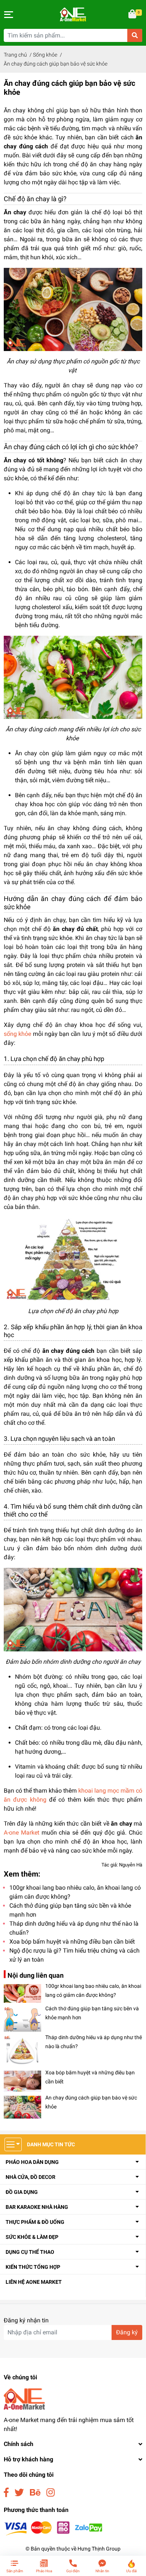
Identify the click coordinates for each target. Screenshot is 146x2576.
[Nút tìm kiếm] (135, 35)
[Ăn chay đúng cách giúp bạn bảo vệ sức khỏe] (22, 2107)
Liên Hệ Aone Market (34, 2282)
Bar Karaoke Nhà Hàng (37, 2207)
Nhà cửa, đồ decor (31, 2177)
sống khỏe (17, 1034)
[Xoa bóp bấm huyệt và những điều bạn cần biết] (22, 2081)
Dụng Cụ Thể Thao (30, 2252)
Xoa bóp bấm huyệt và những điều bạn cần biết (72, 1942)
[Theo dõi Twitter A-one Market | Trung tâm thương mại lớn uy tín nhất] (19, 2493)
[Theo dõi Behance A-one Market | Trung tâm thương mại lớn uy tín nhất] (35, 2493)
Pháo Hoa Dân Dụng (32, 2162)
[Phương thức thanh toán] (53, 2528)
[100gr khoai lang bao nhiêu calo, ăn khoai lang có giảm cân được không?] (22, 1993)
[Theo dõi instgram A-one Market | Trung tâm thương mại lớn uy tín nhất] (51, 2493)
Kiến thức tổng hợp (33, 2267)
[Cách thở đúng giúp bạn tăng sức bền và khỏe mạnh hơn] (22, 2019)
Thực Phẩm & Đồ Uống (35, 2222)
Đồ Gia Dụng (22, 2192)
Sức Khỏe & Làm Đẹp (32, 2237)
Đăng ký (127, 2332)
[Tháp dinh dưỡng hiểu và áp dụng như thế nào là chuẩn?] (22, 2051)
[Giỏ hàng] (133, 15)
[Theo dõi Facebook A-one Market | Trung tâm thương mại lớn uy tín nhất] (6, 2493)
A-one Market (22, 1833)
